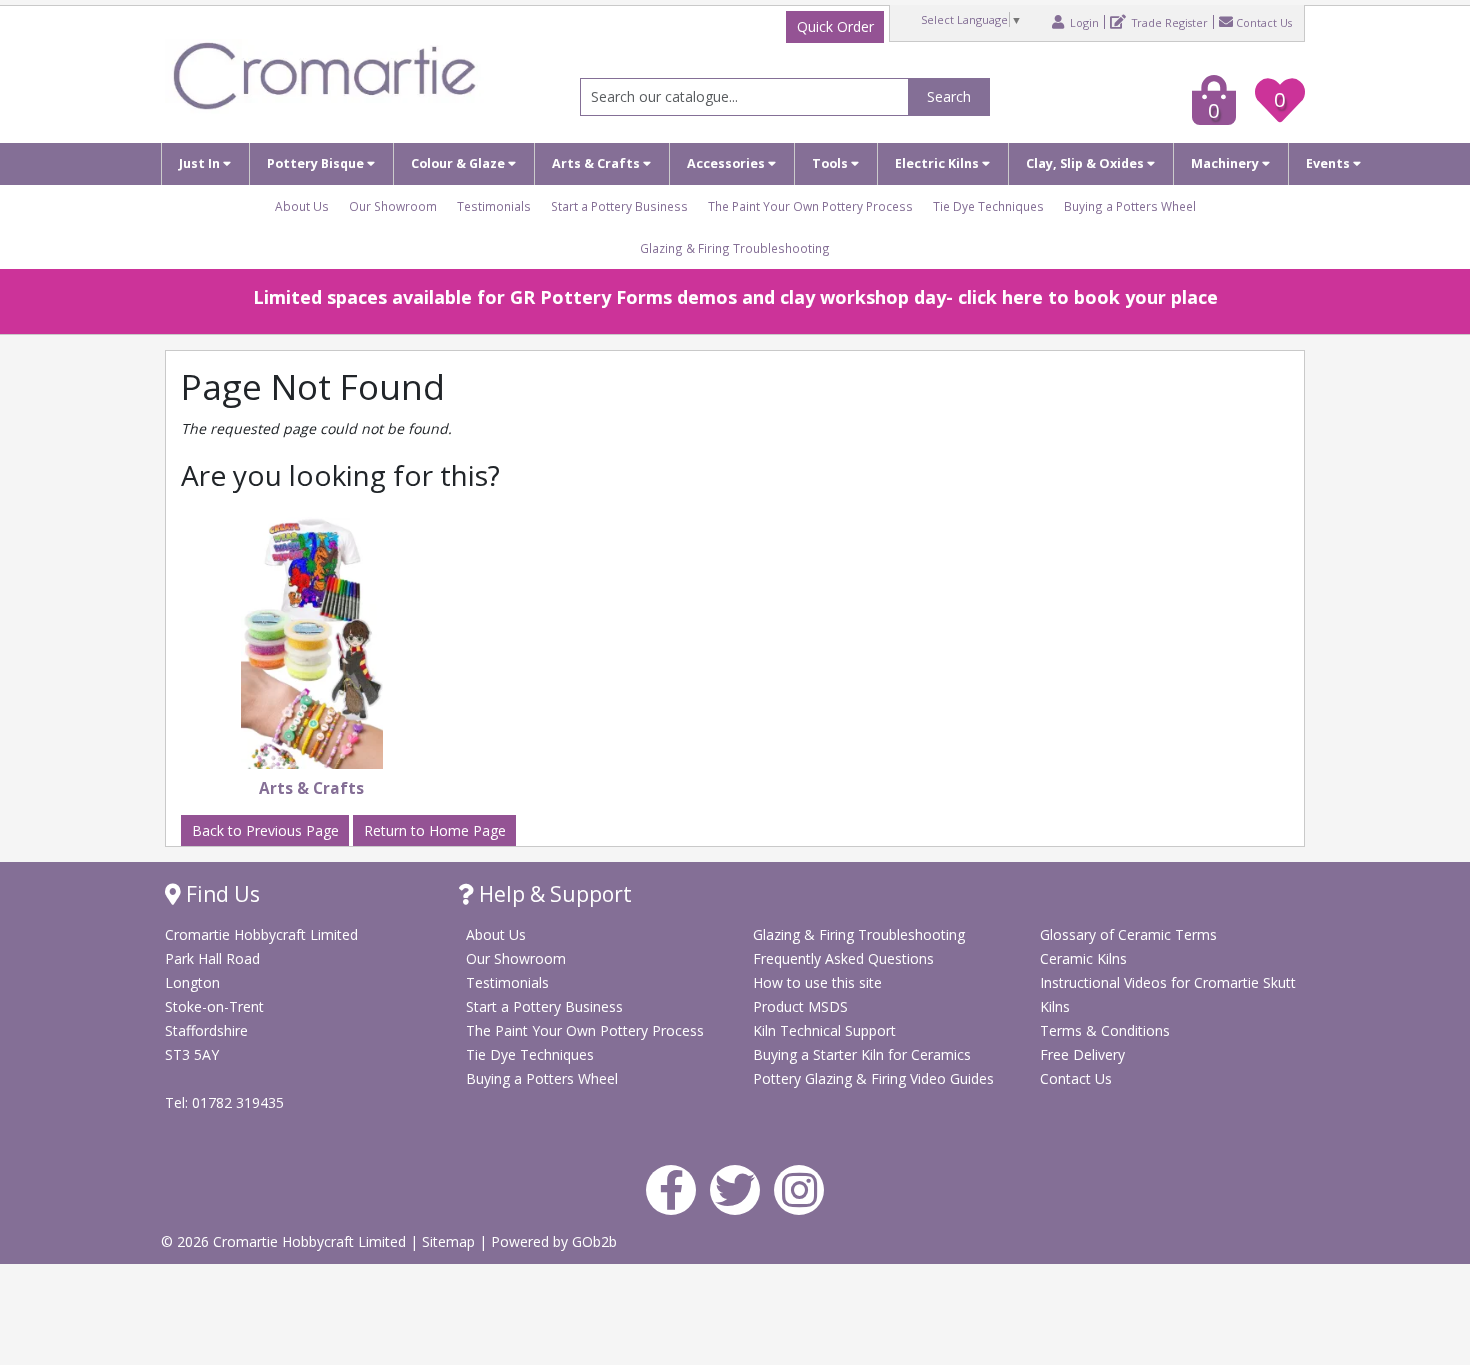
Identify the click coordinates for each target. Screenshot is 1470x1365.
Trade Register (1168, 22)
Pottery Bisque (317, 163)
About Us (302, 206)
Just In (201, 163)
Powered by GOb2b (554, 1241)
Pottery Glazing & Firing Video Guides (873, 1078)
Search (949, 96)
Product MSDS (800, 1006)
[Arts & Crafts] (312, 643)
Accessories (727, 163)
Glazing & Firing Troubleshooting (735, 248)
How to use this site (817, 982)
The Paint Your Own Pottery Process (810, 206)
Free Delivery (1082, 1054)
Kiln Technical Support (824, 1030)
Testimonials (494, 206)
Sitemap (450, 1241)
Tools (831, 163)
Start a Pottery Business (619, 206)
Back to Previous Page (265, 830)
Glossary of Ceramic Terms (1128, 934)
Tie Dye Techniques (988, 206)
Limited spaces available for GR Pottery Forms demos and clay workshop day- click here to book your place (735, 297)
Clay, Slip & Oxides (1086, 163)
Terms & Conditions (1105, 1030)
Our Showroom (393, 206)
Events (1329, 163)
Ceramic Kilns (1083, 958)
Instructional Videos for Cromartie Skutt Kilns (1168, 994)
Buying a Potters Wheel (1130, 206)
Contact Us (1264, 22)
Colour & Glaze (459, 163)
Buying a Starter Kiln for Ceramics (862, 1054)
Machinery (1226, 163)
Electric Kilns (938, 163)
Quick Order (835, 26)
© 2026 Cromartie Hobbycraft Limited (285, 1241)
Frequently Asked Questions (843, 958)
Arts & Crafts (597, 163)
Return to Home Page (435, 830)
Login (1083, 22)
